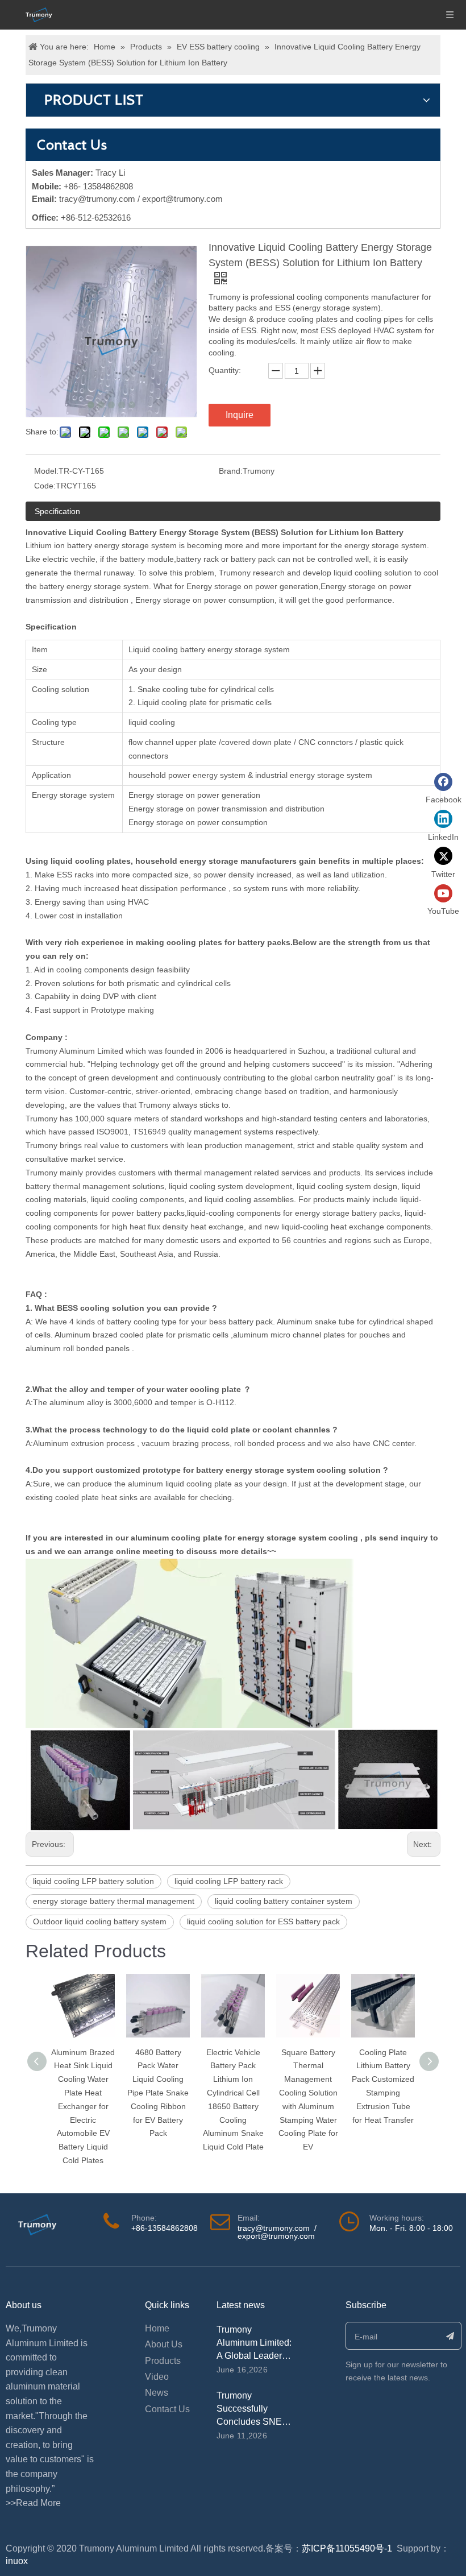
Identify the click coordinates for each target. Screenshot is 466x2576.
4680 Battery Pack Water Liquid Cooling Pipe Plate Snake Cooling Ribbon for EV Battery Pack (158, 2093)
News (157, 2393)
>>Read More (33, 2503)
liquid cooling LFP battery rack (229, 1881)
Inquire (240, 415)
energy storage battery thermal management (114, 1901)
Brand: (231, 471)
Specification (57, 511)
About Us (164, 2344)
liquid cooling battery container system (284, 1901)
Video (157, 2377)
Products (163, 2361)
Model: (46, 471)
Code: (45, 486)
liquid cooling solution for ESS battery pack (263, 1921)
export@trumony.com (276, 2236)
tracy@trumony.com (97, 199)
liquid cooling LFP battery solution (93, 1881)
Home (157, 2328)
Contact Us (167, 2409)
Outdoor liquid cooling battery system (100, 1921)
